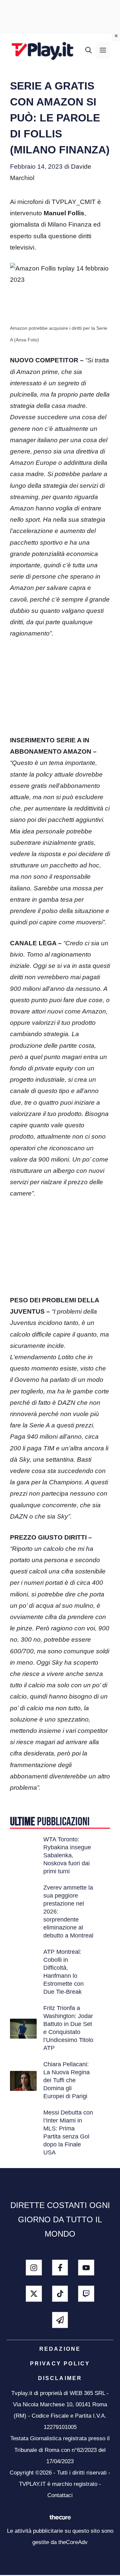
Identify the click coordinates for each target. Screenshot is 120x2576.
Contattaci (60, 2495)
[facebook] (60, 2268)
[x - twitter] (34, 2294)
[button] (88, 51)
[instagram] (34, 2268)
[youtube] (86, 2268)
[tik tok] (60, 2294)
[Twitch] (86, 2294)
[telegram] (60, 2320)
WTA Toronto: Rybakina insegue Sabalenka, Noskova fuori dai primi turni (67, 1855)
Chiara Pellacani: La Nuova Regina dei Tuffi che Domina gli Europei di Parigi (66, 2080)
